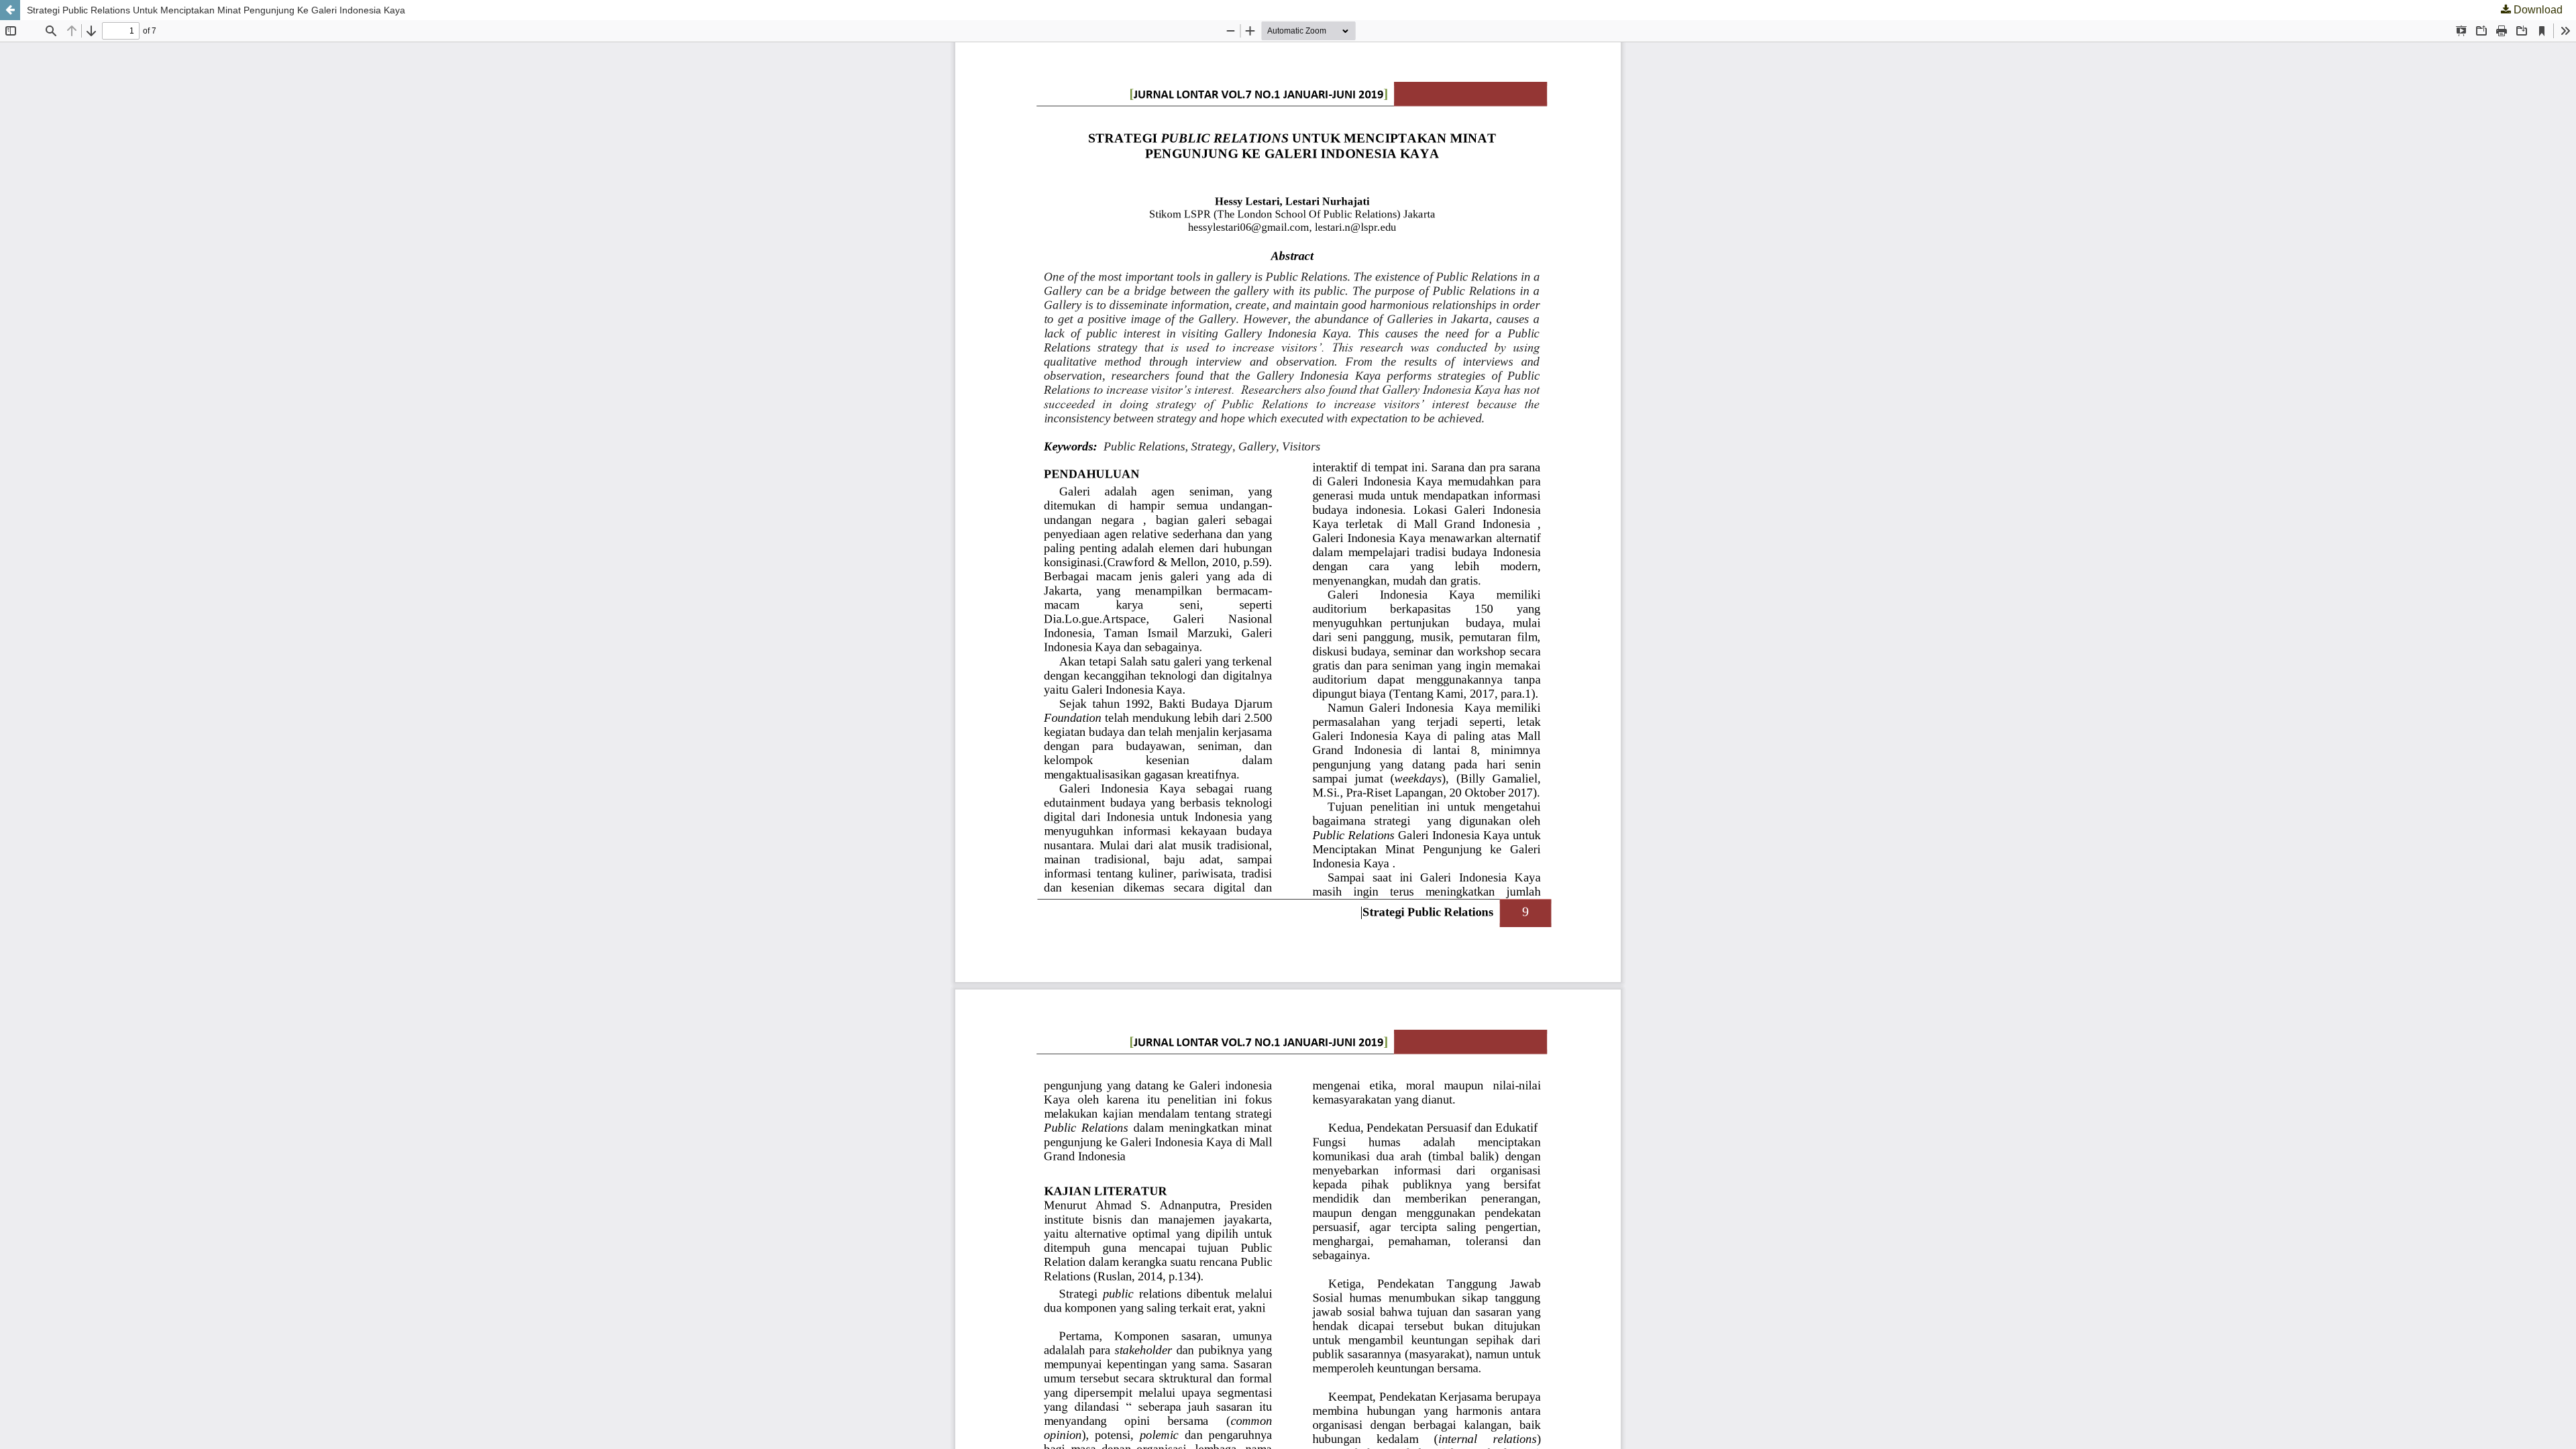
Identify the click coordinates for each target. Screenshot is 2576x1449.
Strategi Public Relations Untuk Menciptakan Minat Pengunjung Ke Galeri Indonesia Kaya (216, 10)
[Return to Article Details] (10, 10)
